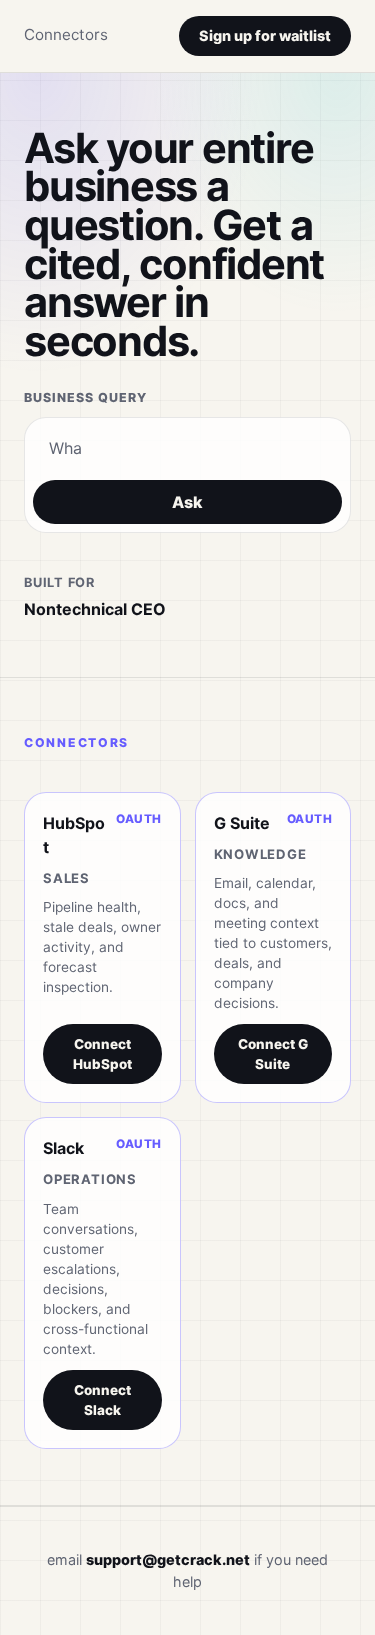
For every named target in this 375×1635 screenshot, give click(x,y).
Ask (187, 502)
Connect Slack (102, 1400)
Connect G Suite (273, 1054)
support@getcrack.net (168, 1559)
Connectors (66, 34)
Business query (85, 397)
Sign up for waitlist (265, 35)
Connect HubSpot (102, 1054)
